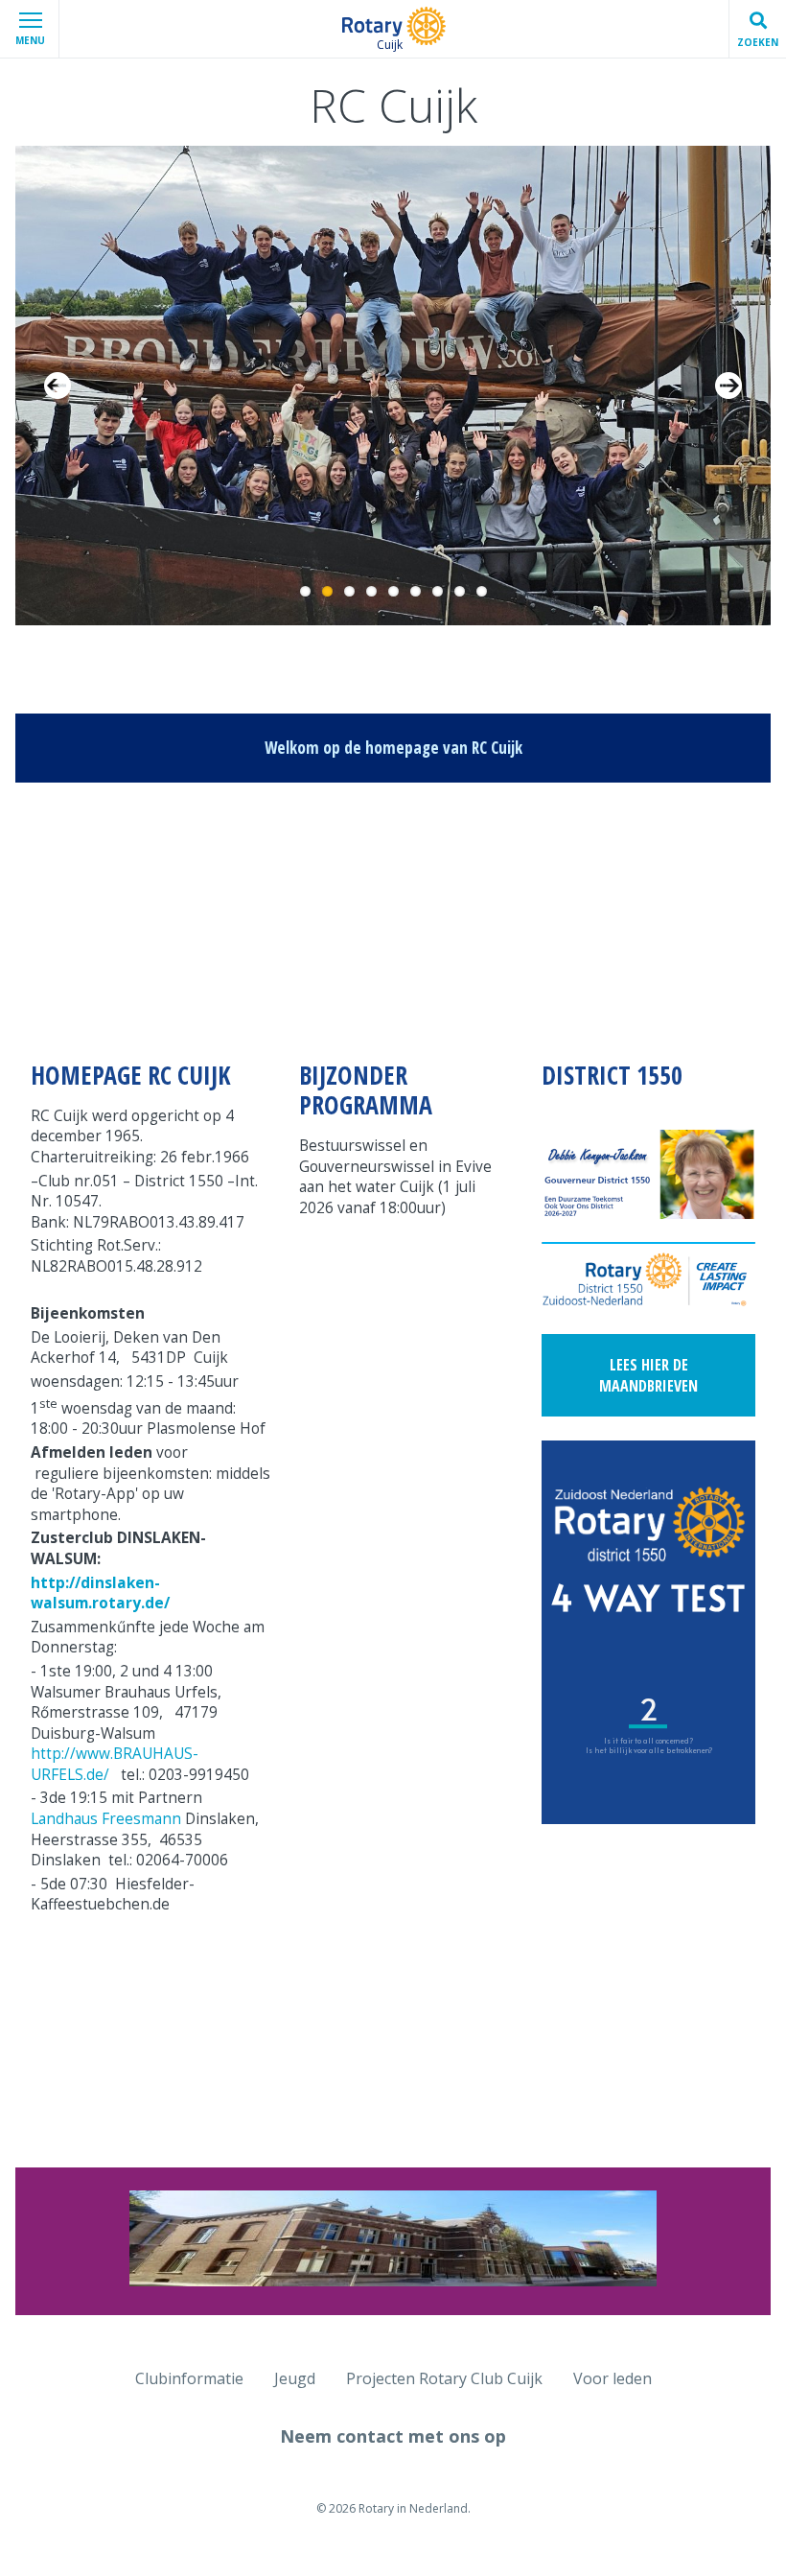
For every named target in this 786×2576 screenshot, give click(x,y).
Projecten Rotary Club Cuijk (444, 2378)
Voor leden (613, 2378)
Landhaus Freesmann (106, 1819)
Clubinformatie (189, 2378)
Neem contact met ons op (393, 2436)
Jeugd (295, 2378)
